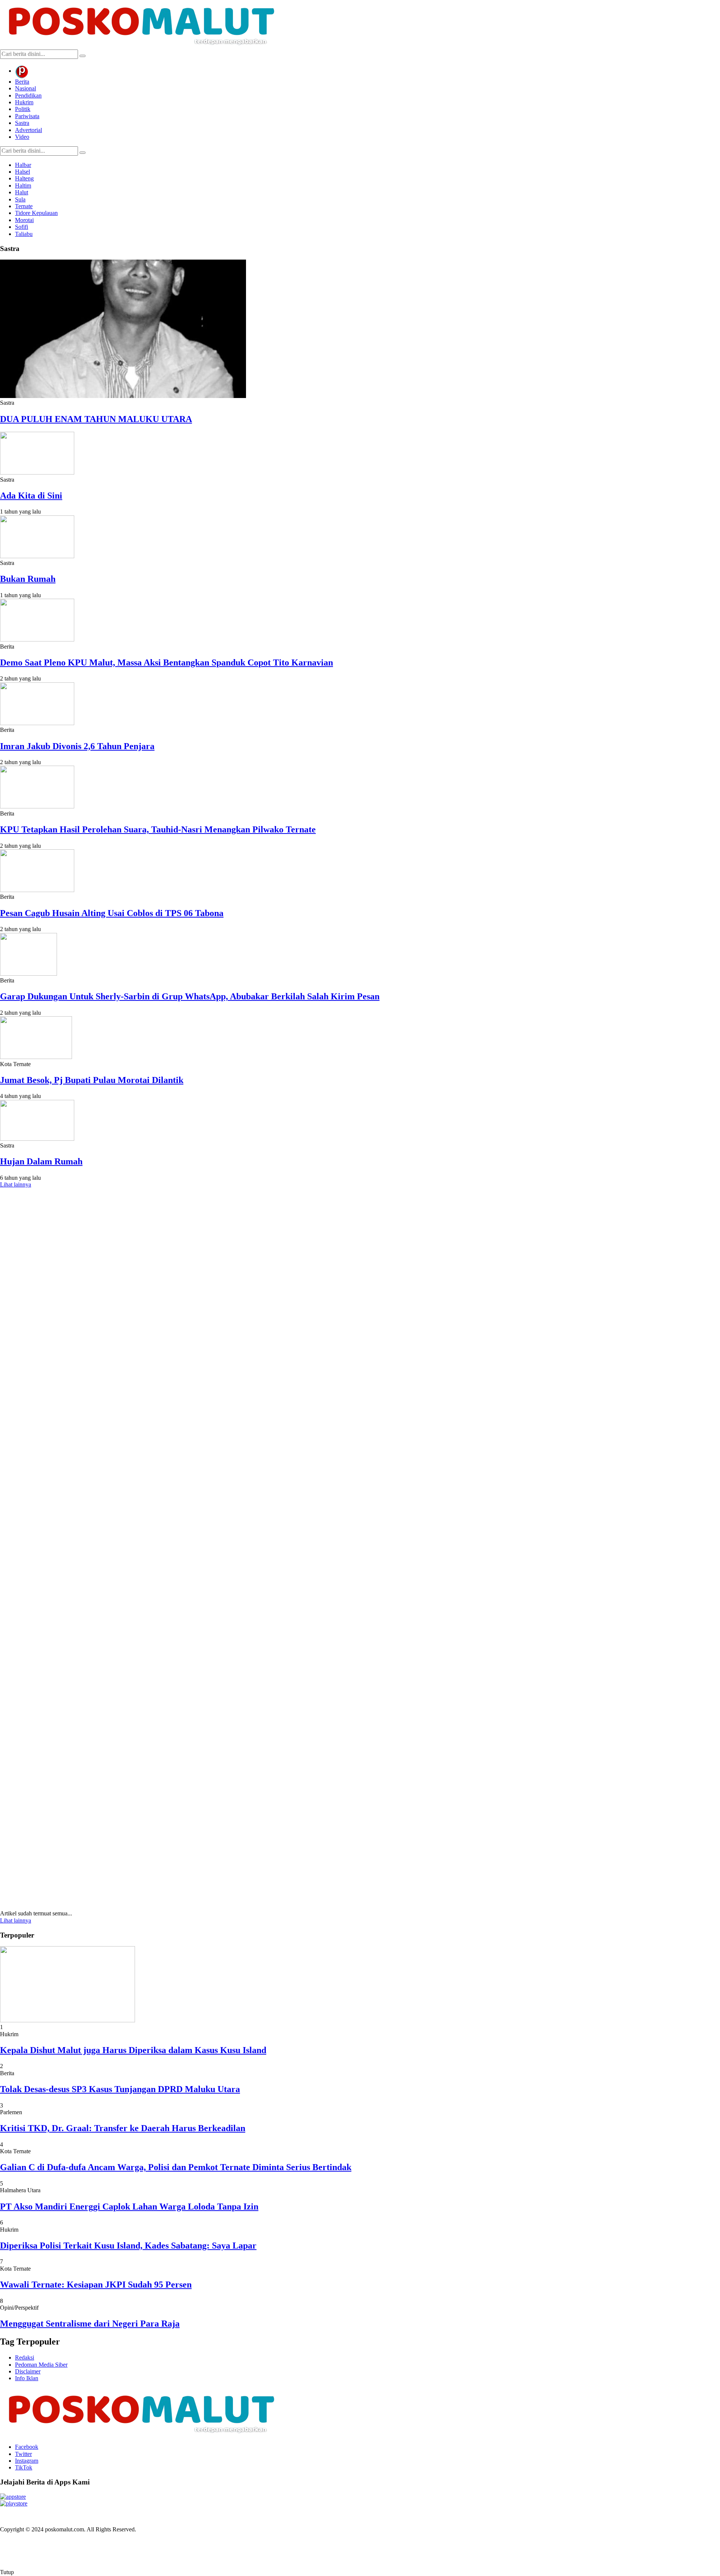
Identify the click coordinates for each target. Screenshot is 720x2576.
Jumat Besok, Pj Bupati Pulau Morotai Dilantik (92, 1080)
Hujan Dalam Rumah (41, 1161)
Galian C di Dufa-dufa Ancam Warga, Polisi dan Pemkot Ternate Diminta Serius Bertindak (176, 2167)
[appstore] (13, 2497)
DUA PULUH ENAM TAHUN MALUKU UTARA (96, 419)
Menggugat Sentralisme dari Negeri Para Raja (90, 2324)
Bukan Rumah (28, 579)
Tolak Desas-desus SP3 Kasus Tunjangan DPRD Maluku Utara (120, 2089)
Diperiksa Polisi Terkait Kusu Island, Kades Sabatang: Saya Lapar (128, 2246)
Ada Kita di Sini (31, 496)
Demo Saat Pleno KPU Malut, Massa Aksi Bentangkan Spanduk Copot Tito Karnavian (166, 662)
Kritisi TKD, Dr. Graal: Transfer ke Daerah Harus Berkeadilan (123, 2128)
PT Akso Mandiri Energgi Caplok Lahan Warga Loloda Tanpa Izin (129, 2206)
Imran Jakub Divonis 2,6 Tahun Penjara (77, 746)
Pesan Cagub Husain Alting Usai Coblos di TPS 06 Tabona (112, 913)
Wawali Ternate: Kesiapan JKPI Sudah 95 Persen (96, 2285)
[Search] (82, 56)
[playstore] (14, 2503)
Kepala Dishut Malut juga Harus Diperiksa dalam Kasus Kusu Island (133, 2050)
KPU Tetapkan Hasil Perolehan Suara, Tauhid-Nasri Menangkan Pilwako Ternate (158, 829)
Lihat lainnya (16, 1184)
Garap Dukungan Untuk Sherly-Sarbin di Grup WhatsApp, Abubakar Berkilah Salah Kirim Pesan (190, 996)
